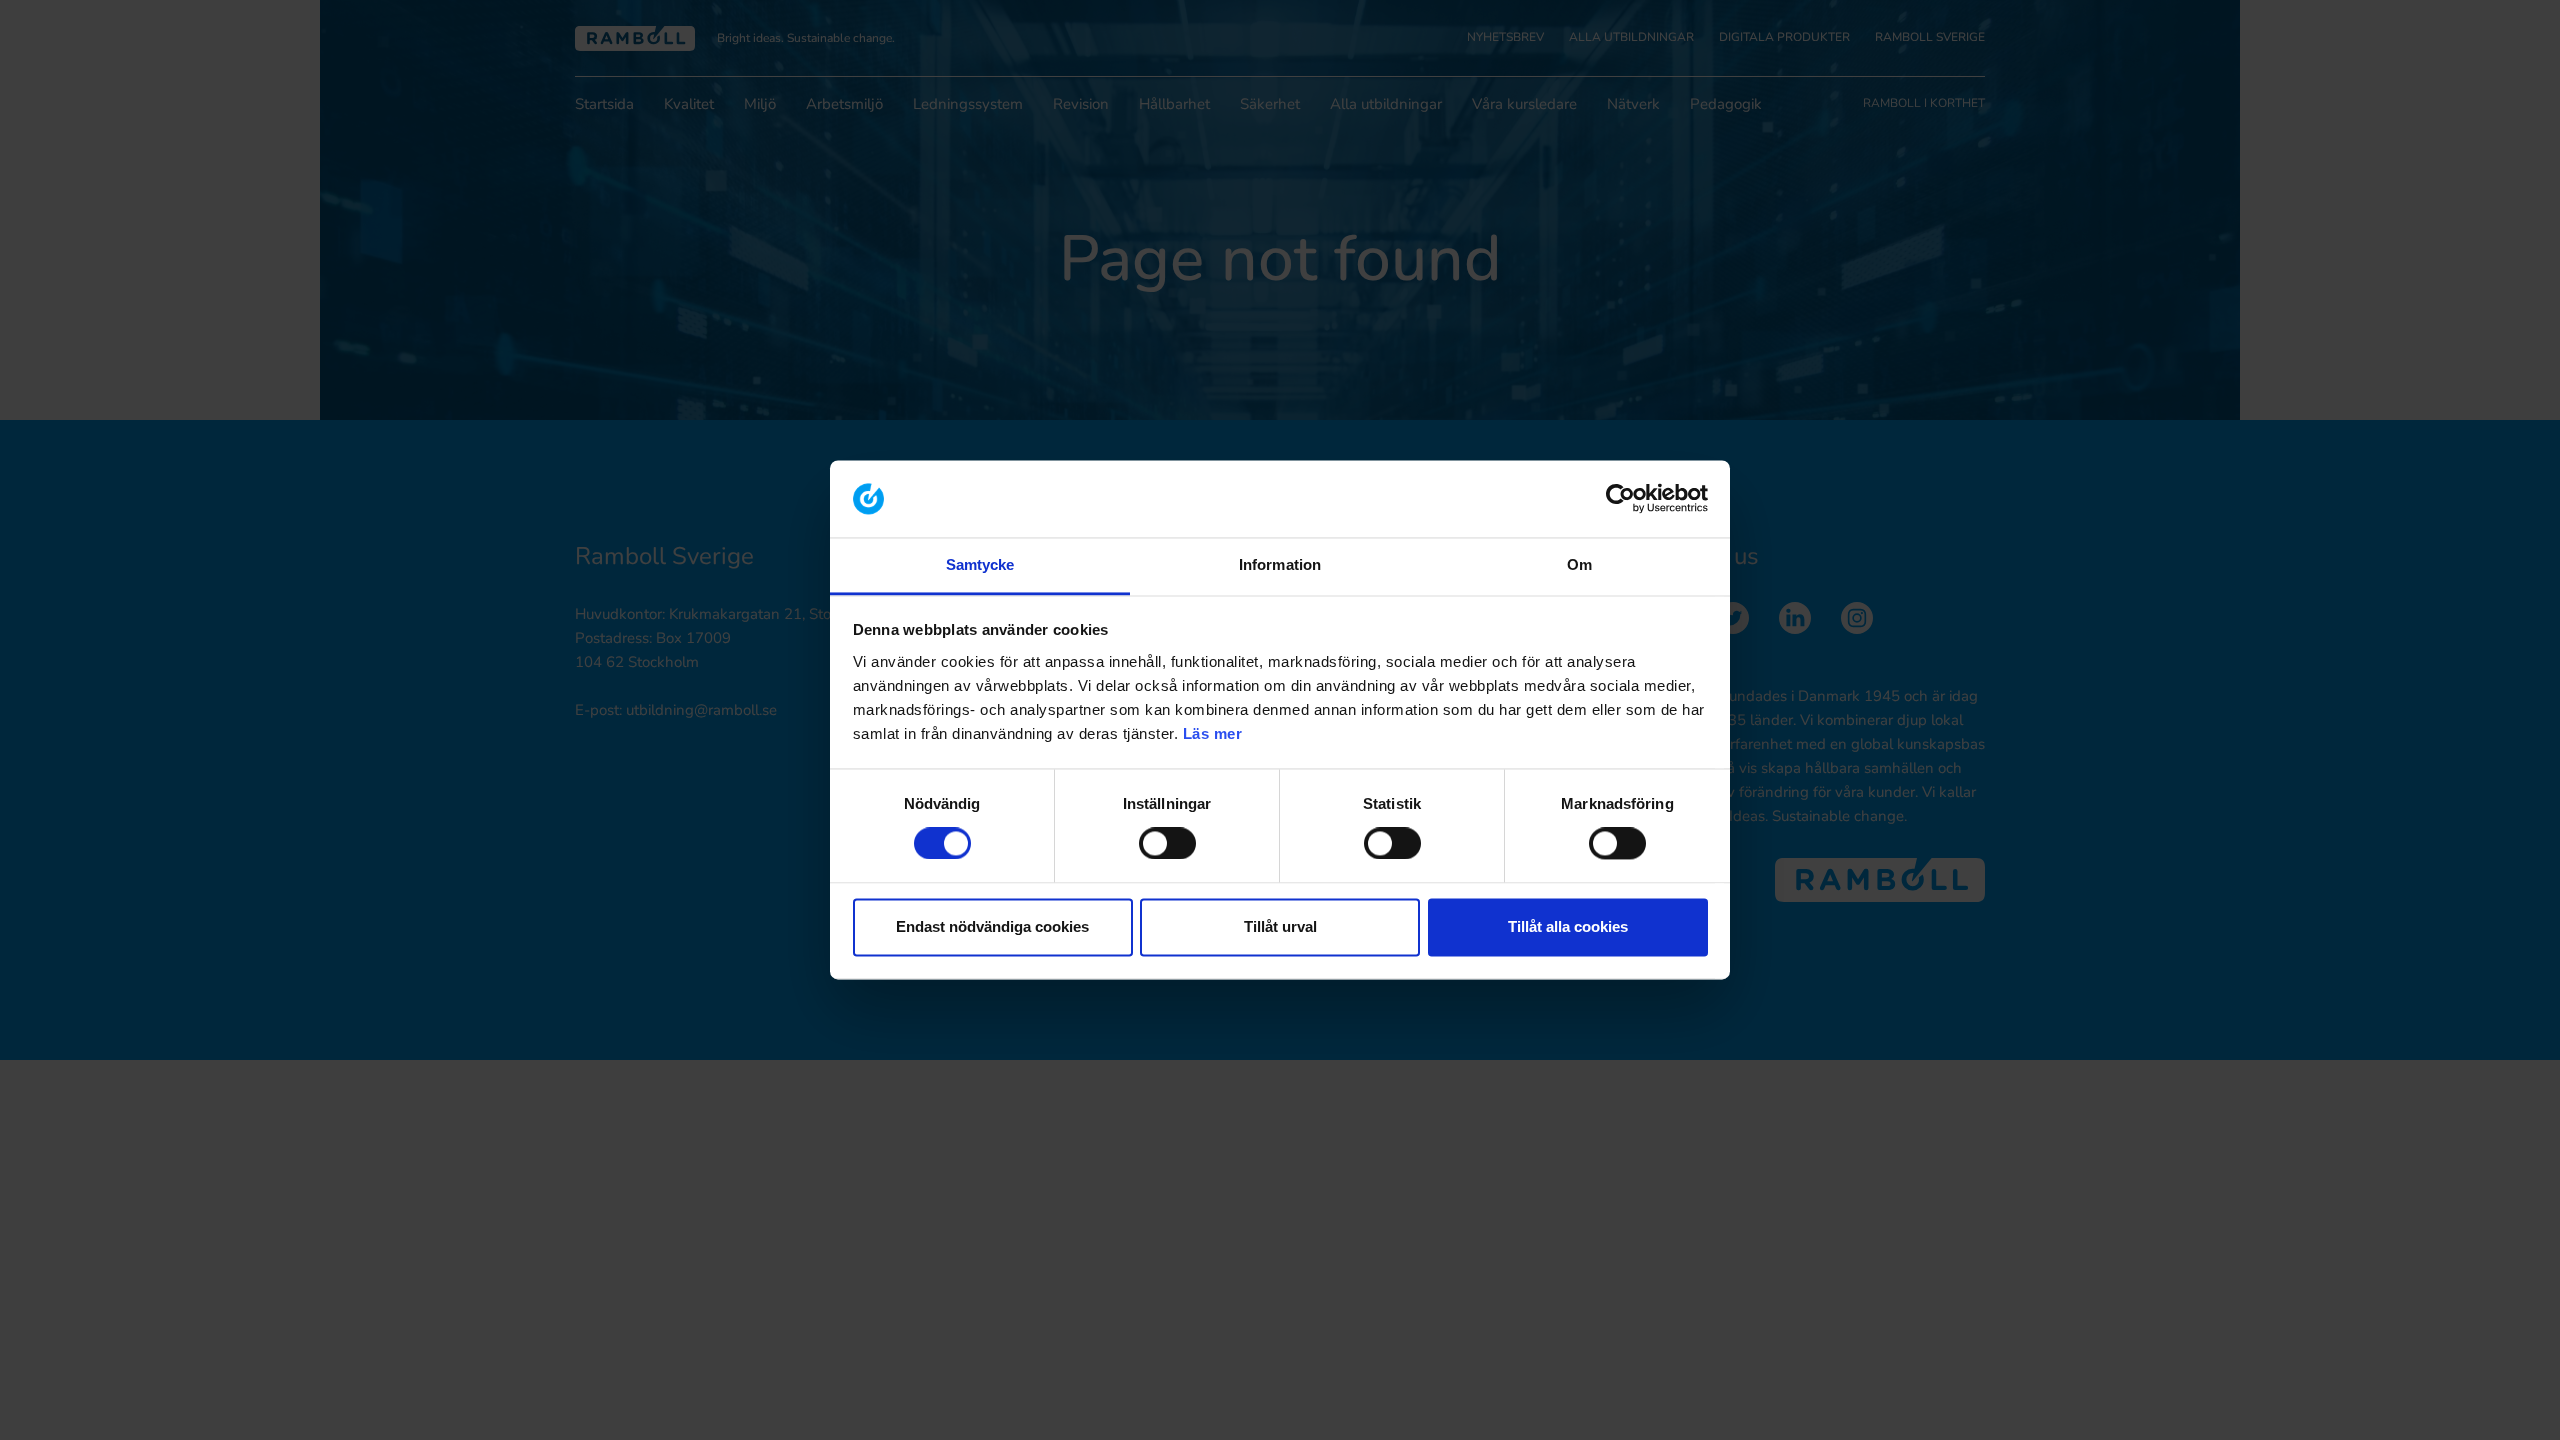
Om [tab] (1579, 564)
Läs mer (1213, 733)
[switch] (1167, 844)
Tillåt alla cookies (1568, 926)
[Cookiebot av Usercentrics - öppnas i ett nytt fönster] (1620, 499)
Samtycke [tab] (980, 564)
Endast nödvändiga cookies (992, 926)
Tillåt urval (1280, 926)
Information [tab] (1280, 564)
